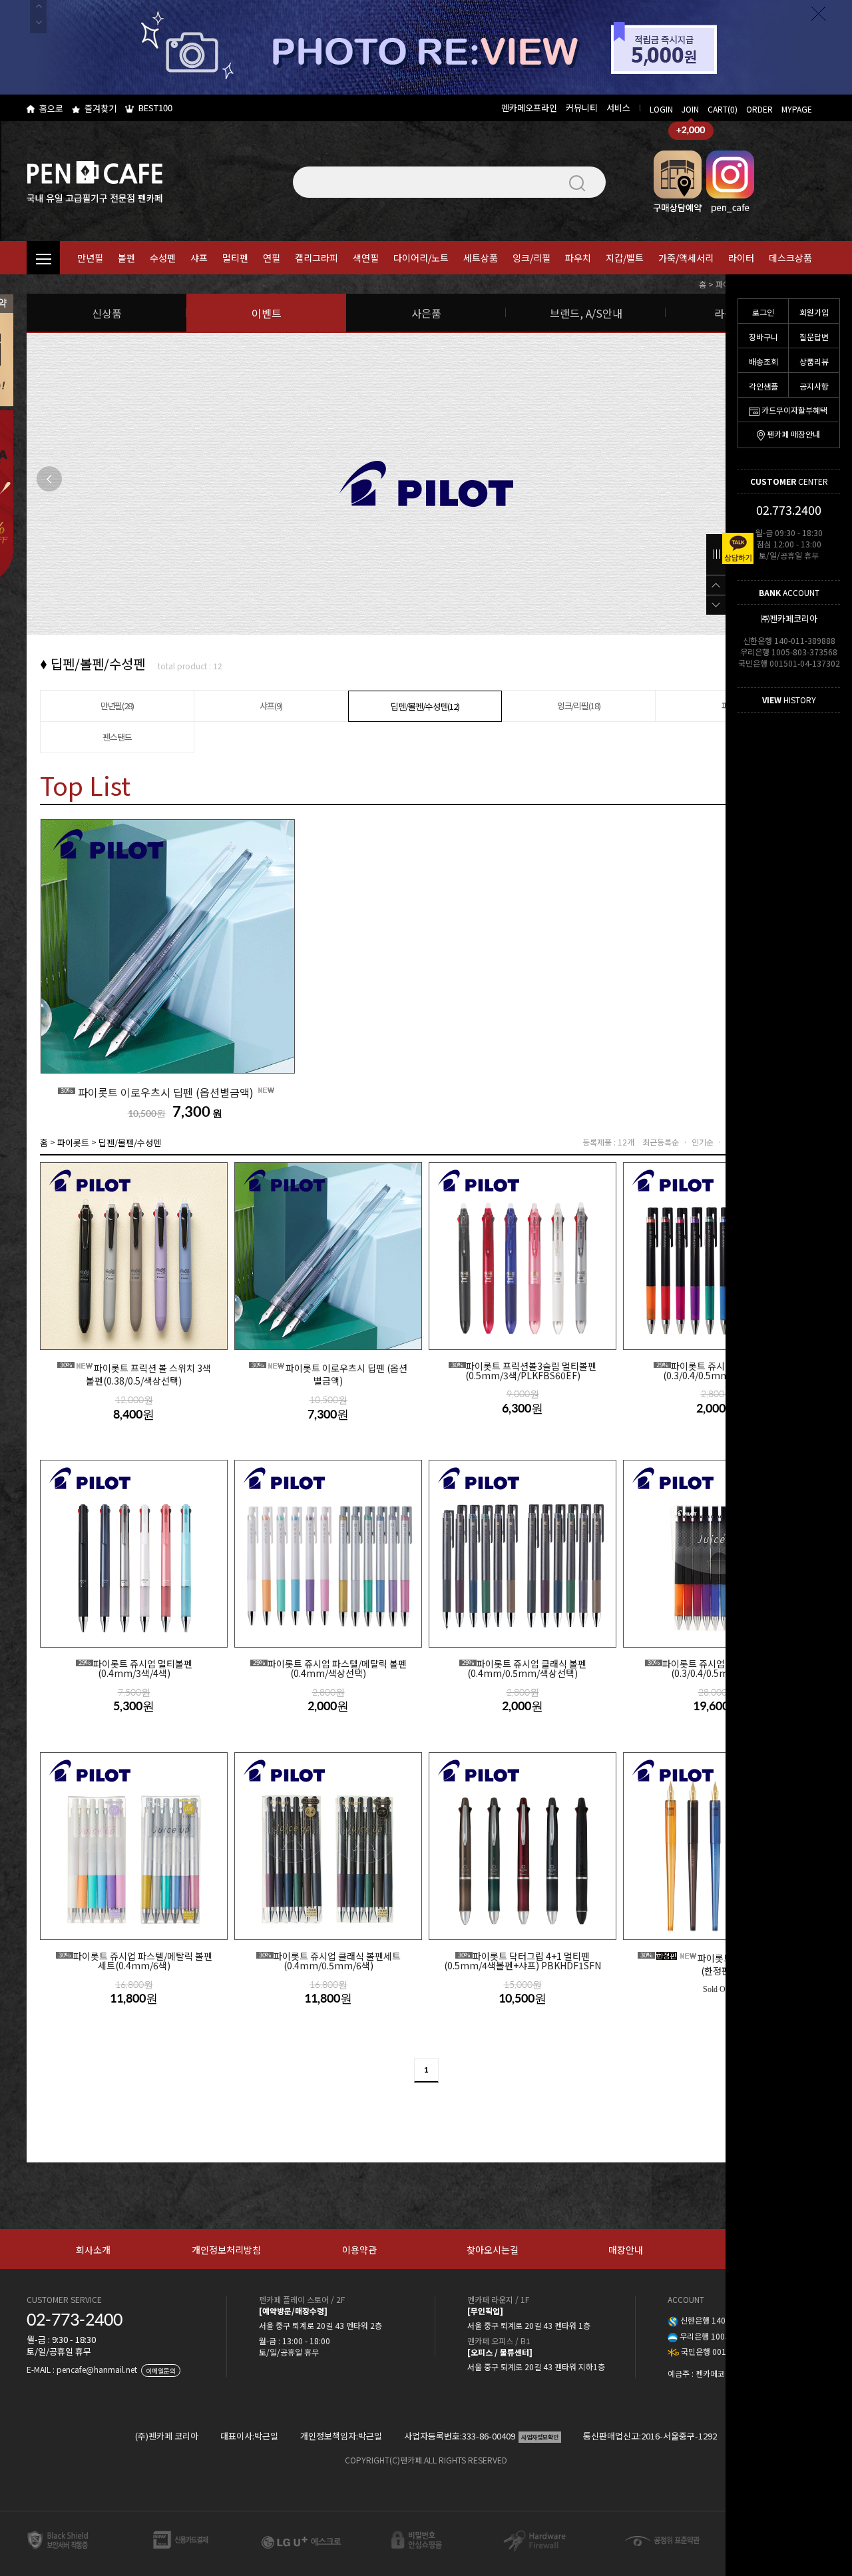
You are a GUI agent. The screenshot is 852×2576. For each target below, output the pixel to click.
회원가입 (814, 312)
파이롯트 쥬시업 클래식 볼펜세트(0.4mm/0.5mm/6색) (330, 1961)
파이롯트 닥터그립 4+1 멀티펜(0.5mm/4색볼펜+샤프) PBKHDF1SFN (523, 1961)
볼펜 (126, 258)
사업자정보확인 (540, 2437)
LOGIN (661, 109)
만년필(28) (117, 706)
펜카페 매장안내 (793, 434)
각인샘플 (763, 386)
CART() (723, 109)
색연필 (366, 258)
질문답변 (814, 337)
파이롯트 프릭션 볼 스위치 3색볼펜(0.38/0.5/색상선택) (135, 1374)
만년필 (90, 258)
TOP (716, 585)
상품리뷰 (814, 361)
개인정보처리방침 (226, 2250)
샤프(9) (271, 706)
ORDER (759, 109)
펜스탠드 (117, 737)
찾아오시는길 (493, 2250)
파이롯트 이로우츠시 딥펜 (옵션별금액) (158, 1092)
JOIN (690, 109)
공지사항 (814, 386)
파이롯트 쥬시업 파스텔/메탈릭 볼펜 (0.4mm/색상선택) (330, 1669)
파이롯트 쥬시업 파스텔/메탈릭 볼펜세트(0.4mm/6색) (135, 1961)
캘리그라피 (317, 258)
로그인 (763, 312)
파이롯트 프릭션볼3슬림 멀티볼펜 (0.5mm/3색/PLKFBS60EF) (524, 1371)
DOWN (716, 605)
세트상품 (481, 258)
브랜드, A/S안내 (586, 313)
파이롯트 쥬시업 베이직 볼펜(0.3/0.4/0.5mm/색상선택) (719, 1371)
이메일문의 (161, 2371)
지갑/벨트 (625, 258)
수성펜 (163, 258)
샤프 (199, 258)
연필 (272, 258)
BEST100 (155, 108)
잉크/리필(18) (579, 706)
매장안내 (626, 2250)
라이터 (741, 258)
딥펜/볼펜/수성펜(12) (425, 706)
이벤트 (267, 313)
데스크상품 (790, 258)
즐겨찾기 (101, 108)
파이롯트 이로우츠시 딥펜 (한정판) (719, 1964)
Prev (49, 479)
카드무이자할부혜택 (794, 410)
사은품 (426, 313)
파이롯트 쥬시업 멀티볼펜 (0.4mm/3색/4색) (135, 1669)
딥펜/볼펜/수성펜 (130, 1142)
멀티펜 (235, 258)
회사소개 (93, 2250)
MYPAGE (797, 109)
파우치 (578, 258)
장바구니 (763, 337)
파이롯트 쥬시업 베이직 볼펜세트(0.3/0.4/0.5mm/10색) (719, 1669)
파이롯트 (73, 1142)
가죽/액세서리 (686, 258)
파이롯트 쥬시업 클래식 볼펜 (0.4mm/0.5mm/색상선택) (524, 1669)
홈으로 (51, 108)
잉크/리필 (532, 258)
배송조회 (763, 361)
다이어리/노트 (421, 258)
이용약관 (359, 2250)
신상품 (107, 313)
